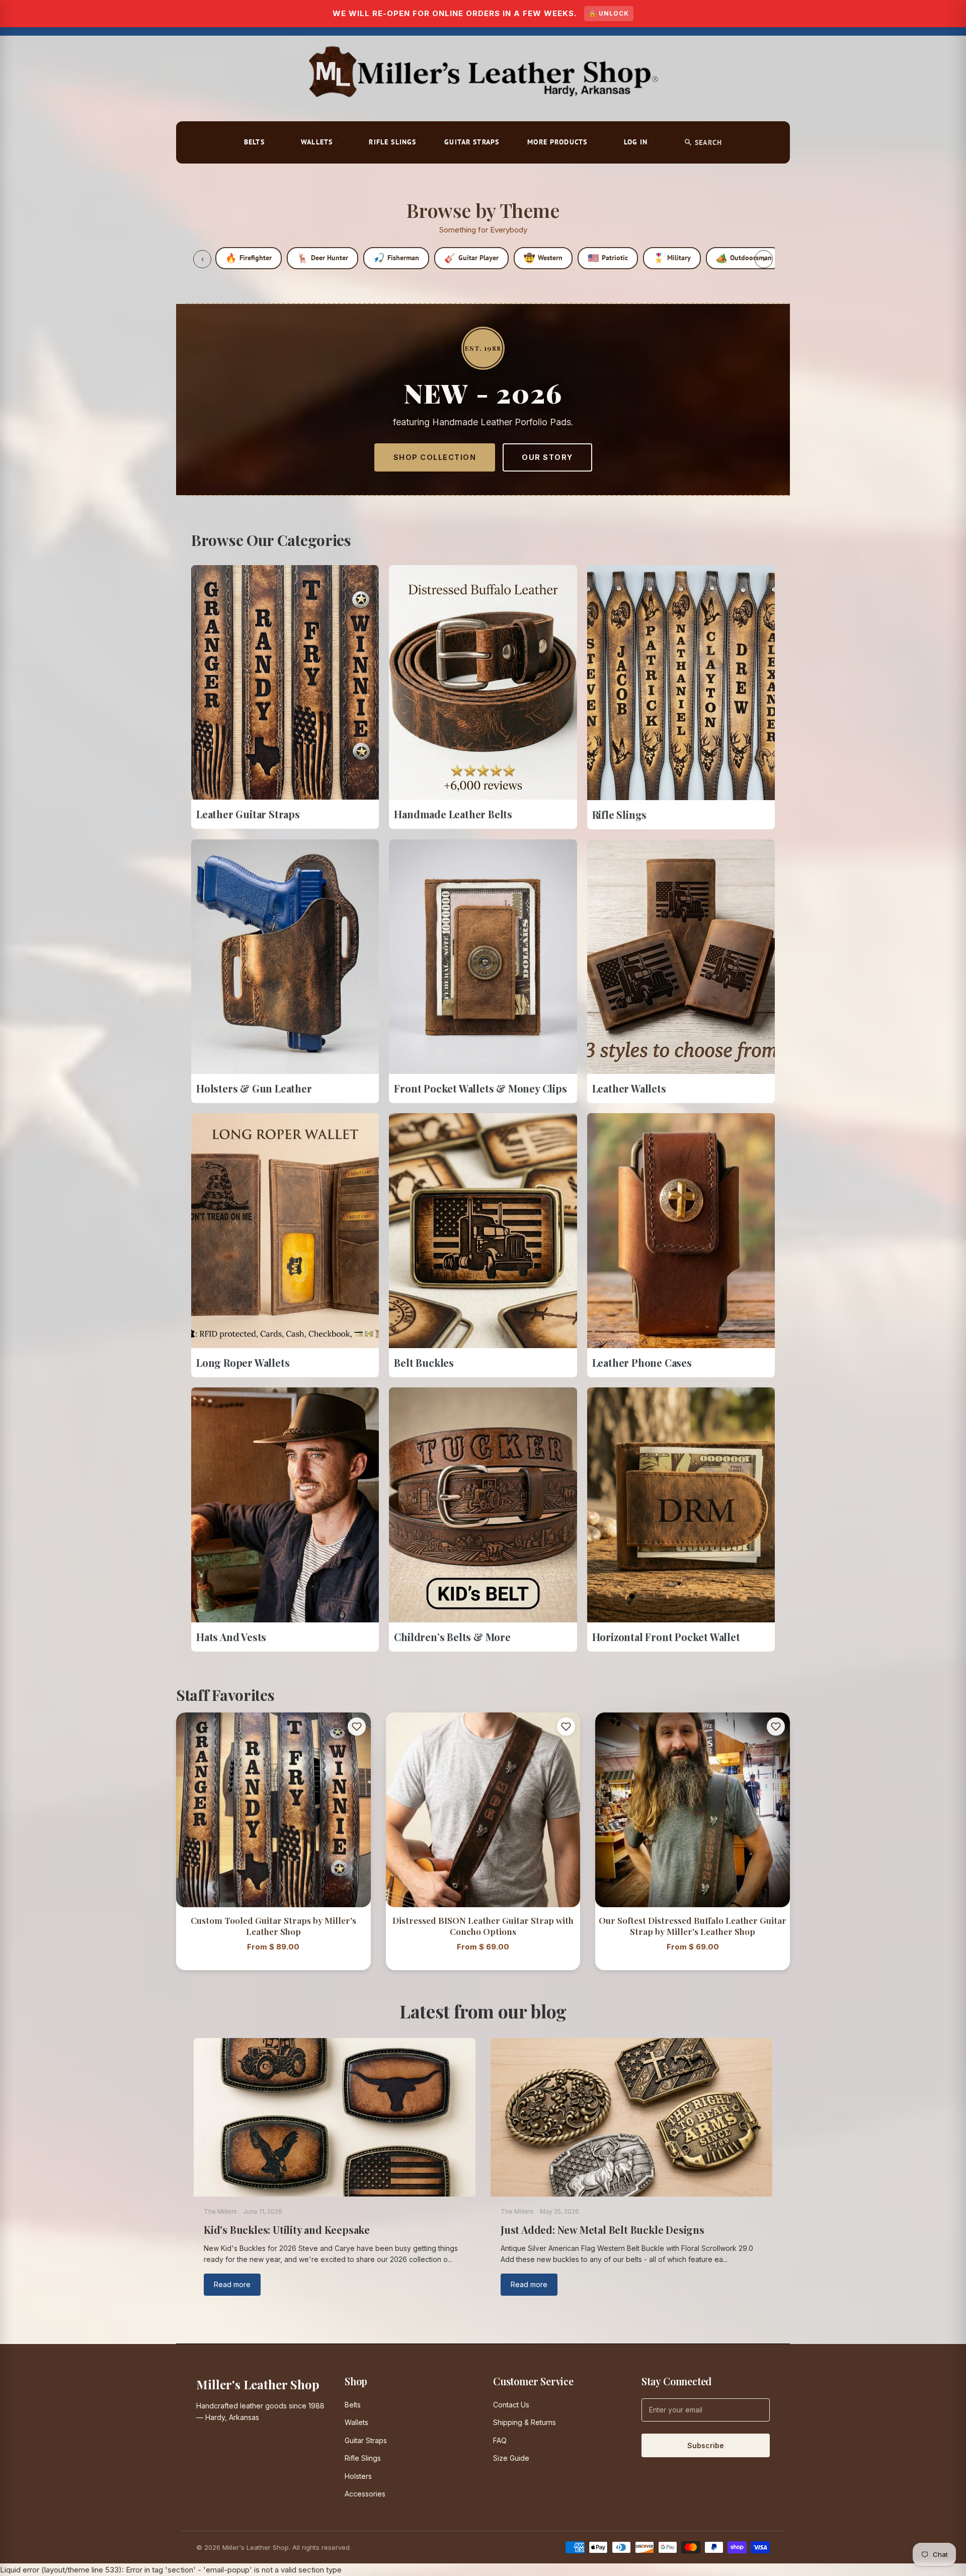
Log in (637, 142)
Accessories (365, 2494)
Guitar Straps (472, 142)
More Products (558, 142)
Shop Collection (435, 457)
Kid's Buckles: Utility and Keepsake (287, 2230)
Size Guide (511, 2458)
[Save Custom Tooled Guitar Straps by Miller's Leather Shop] (357, 1727)
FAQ (500, 2440)
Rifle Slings (363, 2458)
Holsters (358, 2476)
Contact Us (511, 2405)
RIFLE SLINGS (392, 142)
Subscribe (706, 2445)
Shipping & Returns (525, 2422)
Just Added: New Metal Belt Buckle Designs (602, 2230)
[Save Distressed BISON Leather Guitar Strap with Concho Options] (566, 1727)
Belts (256, 142)
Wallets (318, 142)
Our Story (547, 457)
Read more (232, 2284)
